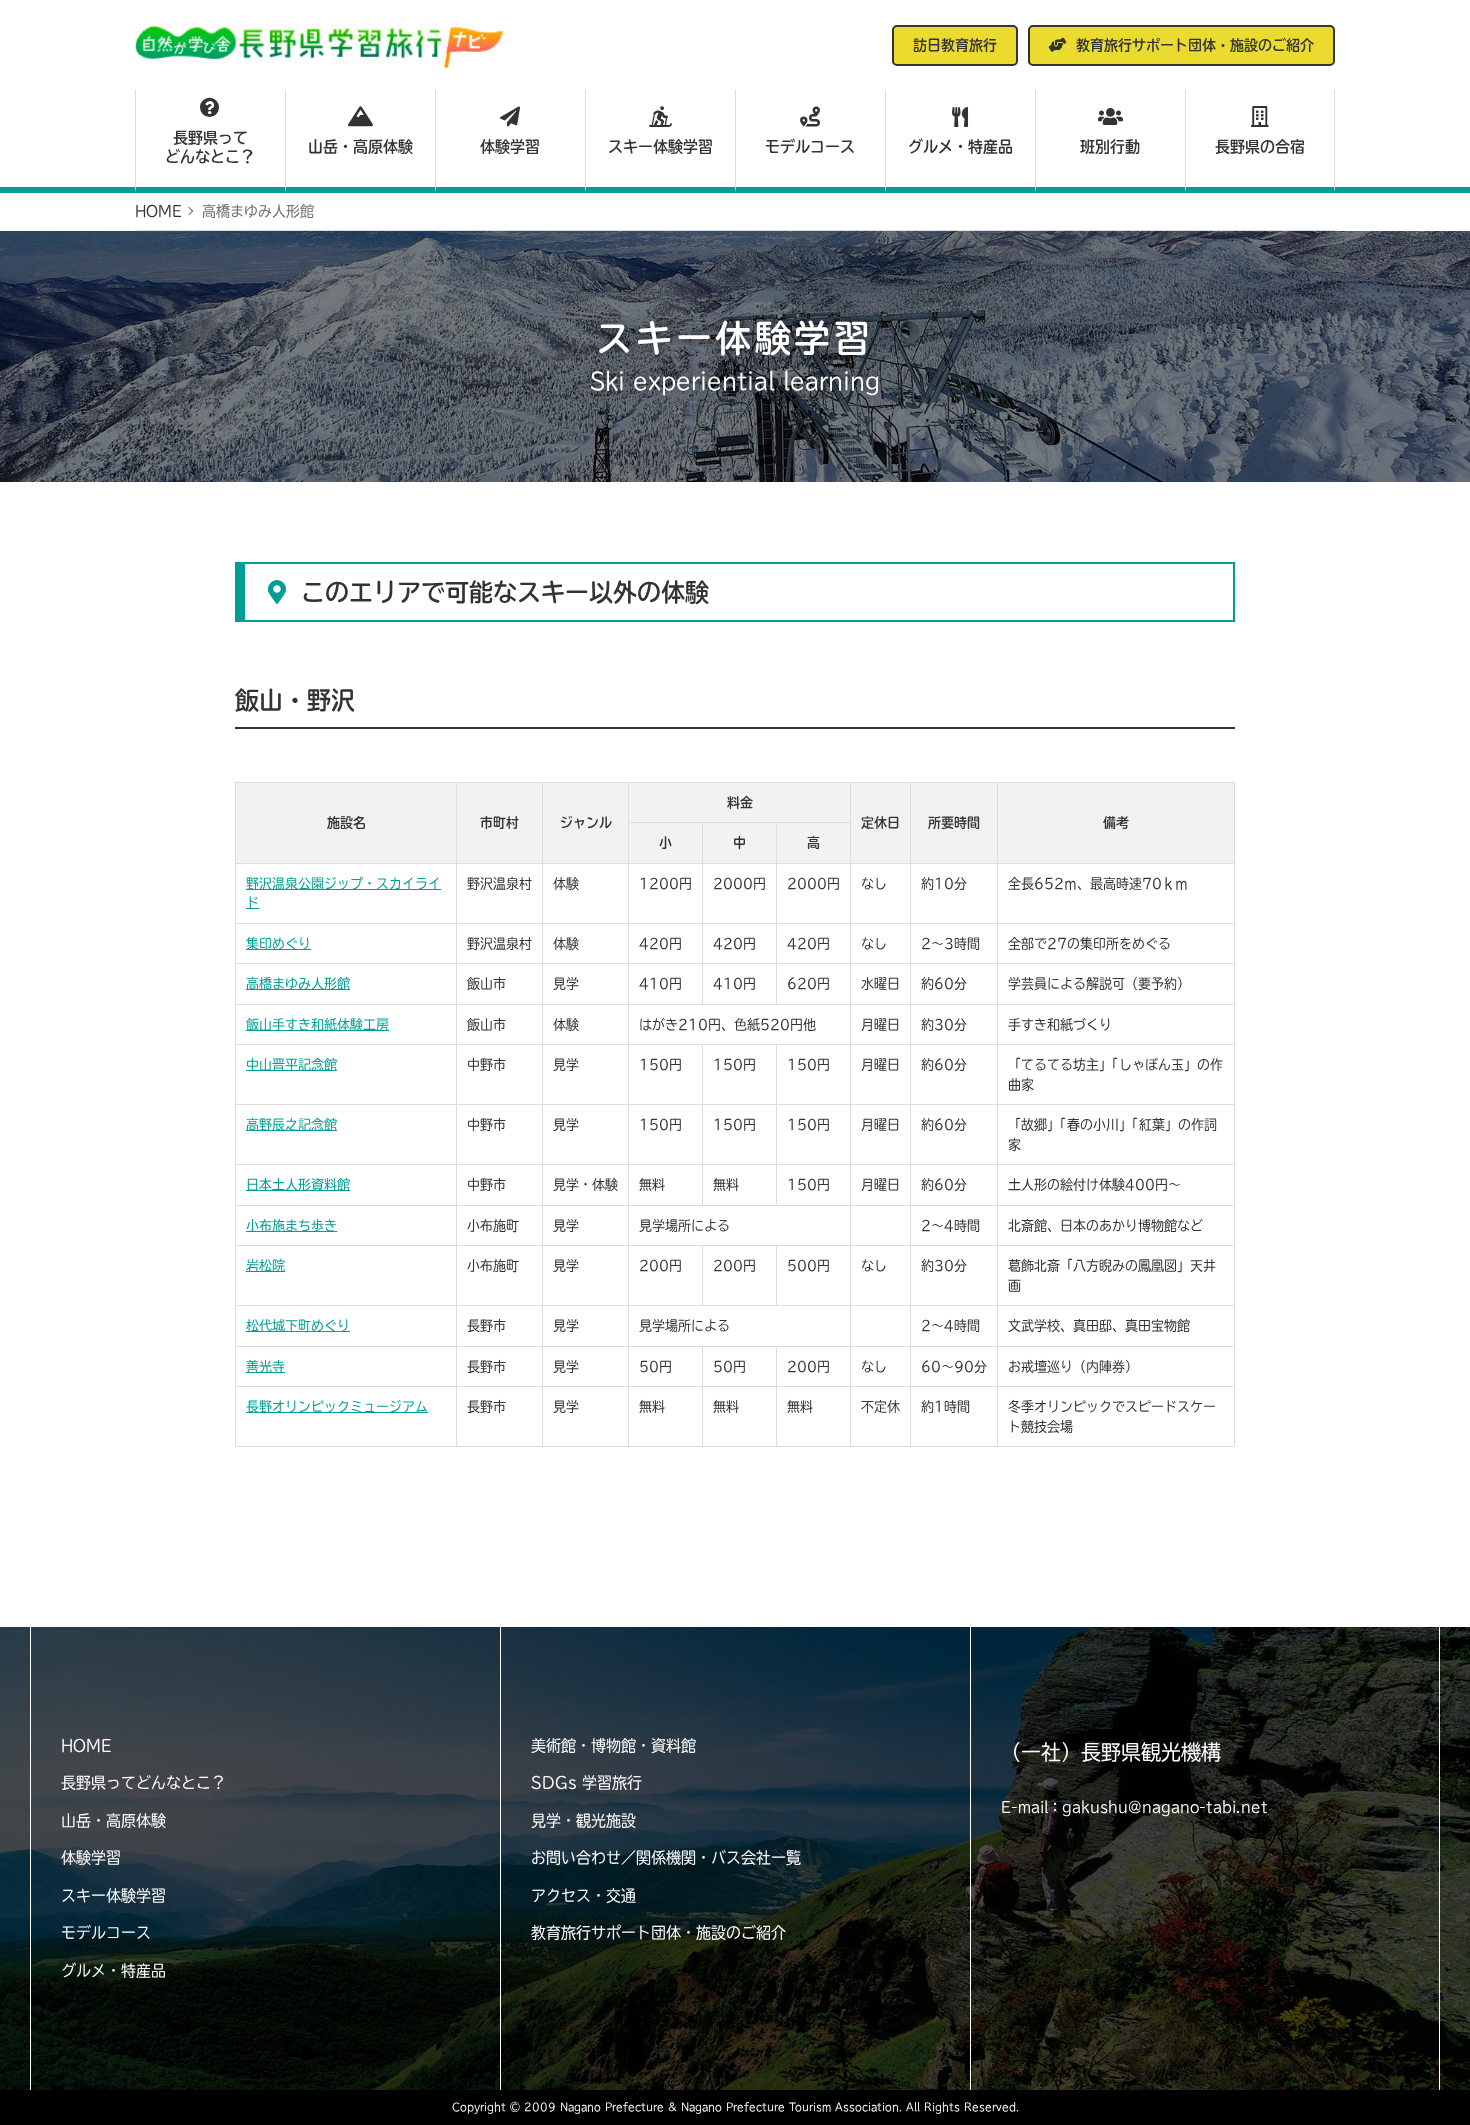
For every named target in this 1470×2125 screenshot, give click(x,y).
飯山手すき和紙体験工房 (317, 1024)
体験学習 (510, 146)
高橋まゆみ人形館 (298, 983)
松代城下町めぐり (298, 1325)
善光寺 (265, 1366)
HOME (86, 1745)
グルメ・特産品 (960, 146)
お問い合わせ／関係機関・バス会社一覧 (666, 1857)
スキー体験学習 (660, 146)
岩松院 (265, 1265)
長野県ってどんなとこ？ (210, 147)
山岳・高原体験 (360, 146)
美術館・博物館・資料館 (613, 1745)
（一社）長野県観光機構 (1111, 1752)
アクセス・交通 (583, 1895)
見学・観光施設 (583, 1820)
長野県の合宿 (1260, 146)
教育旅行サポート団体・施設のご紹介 (658, 1932)
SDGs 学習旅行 (586, 1782)
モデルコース (810, 146)
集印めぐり (278, 943)
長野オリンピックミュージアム (337, 1406)
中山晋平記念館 (291, 1064)
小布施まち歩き (291, 1225)
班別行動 (1110, 146)
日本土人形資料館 (298, 1184)
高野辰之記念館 (291, 1124)
